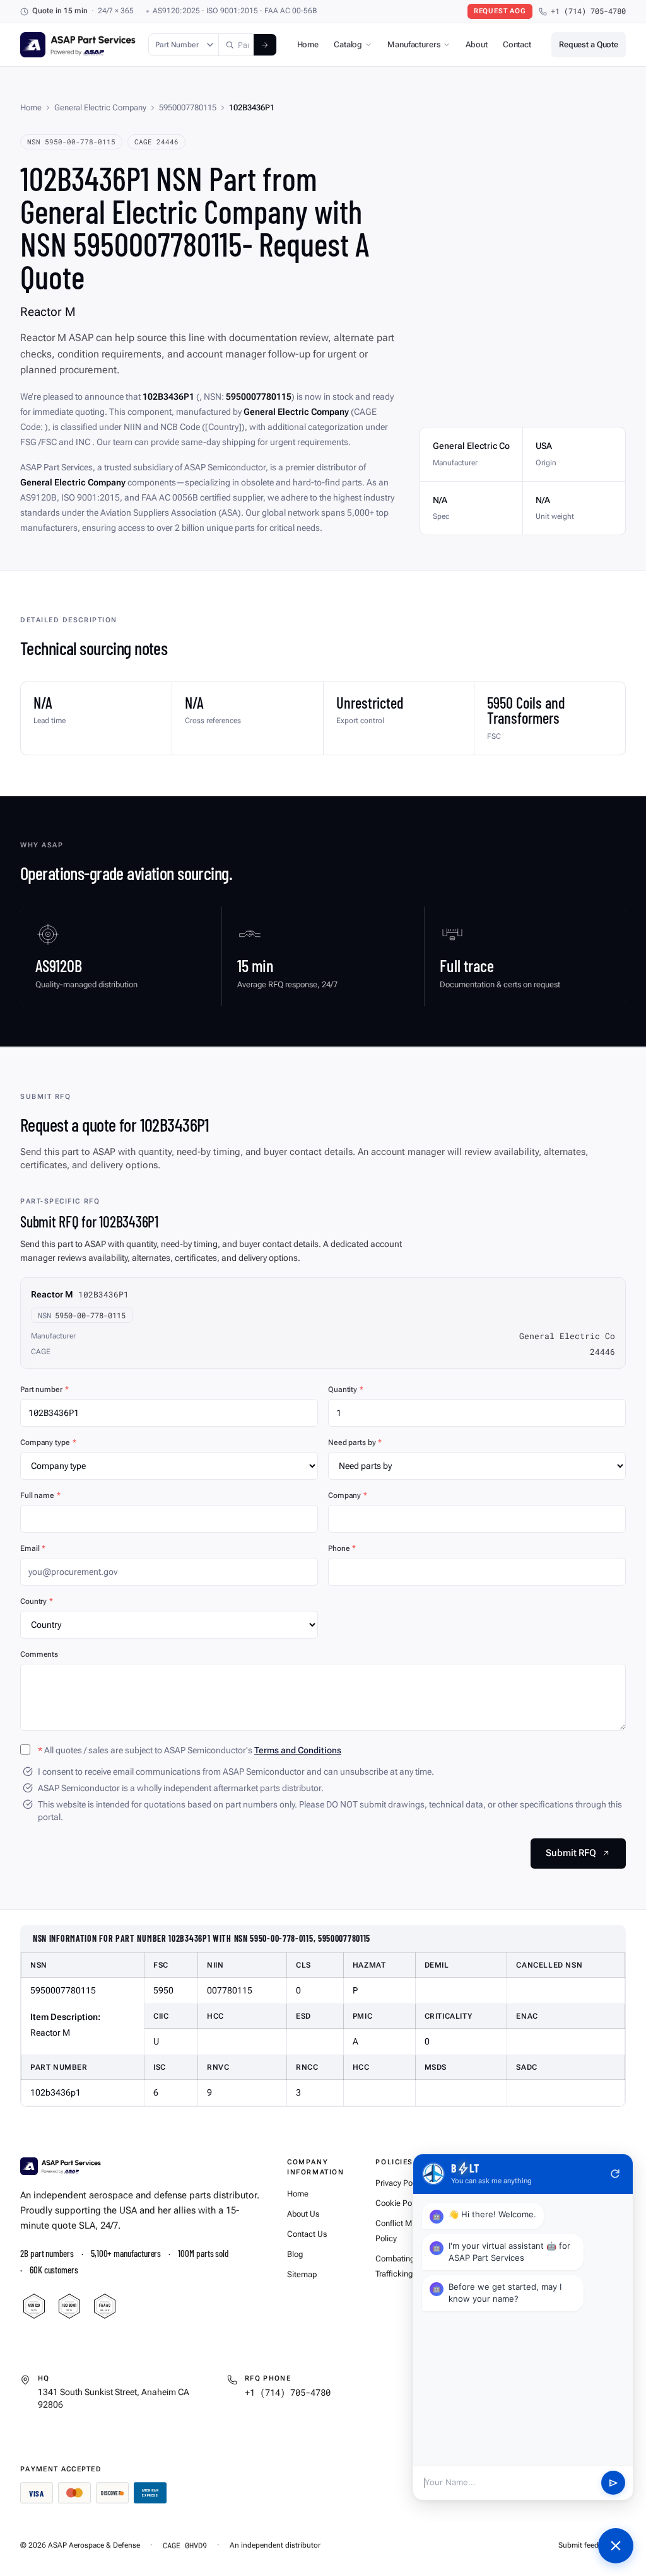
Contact (517, 44)
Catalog (348, 44)
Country (37, 1601)
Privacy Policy (400, 2183)
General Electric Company (100, 107)
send (614, 2483)
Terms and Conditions (298, 1750)
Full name (40, 1495)
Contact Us (307, 2234)
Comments (39, 1654)
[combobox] (236, 45)
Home (308, 44)
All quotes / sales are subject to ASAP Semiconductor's (190, 1750)
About (476, 44)
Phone (342, 1548)
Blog (295, 2254)
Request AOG (500, 11)
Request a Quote (589, 44)
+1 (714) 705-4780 (588, 11)
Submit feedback (586, 2545)
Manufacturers (414, 44)
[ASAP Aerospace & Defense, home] (78, 45)
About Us (303, 2214)
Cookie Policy (400, 2203)
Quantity (346, 1390)
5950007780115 (188, 107)
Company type (48, 1442)
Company (348, 1495)
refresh (615, 2174)
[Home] (61, 2166)
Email (33, 1548)
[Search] (265, 45)
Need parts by (355, 1442)
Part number (44, 1390)
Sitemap (302, 2274)
